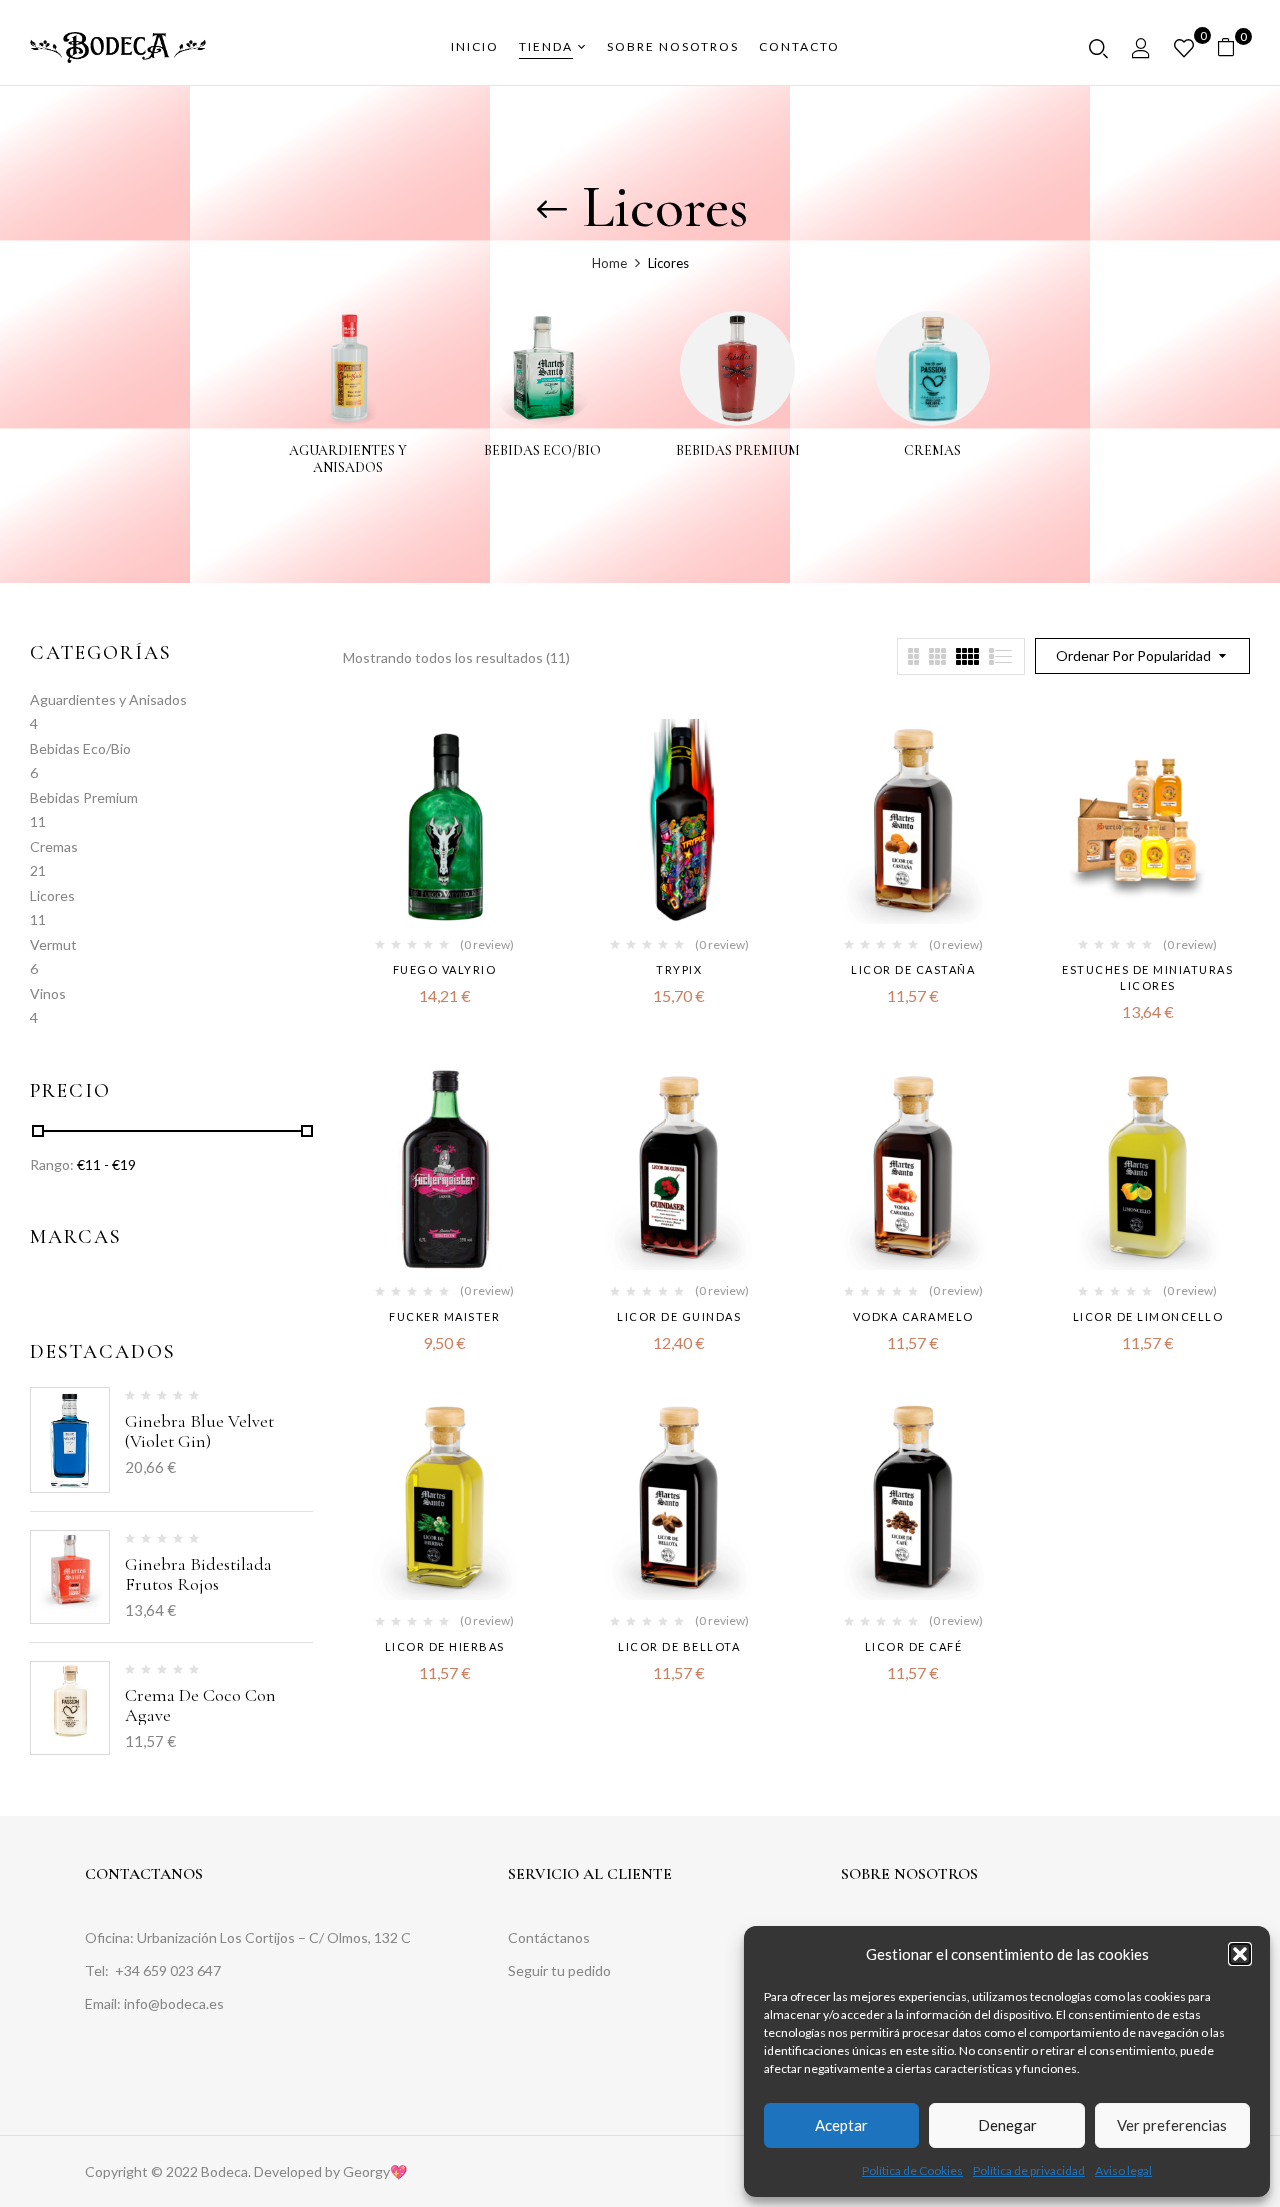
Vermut (53, 944)
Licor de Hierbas (445, 1646)
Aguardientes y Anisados (348, 459)
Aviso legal (1123, 2170)
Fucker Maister (444, 1316)
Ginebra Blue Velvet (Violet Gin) (199, 1431)
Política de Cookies (912, 2170)
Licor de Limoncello (1148, 1316)
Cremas (932, 451)
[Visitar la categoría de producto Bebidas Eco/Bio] (542, 368)
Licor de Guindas (679, 1316)
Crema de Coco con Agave (200, 1705)
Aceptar (841, 2125)
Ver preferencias (1172, 2125)
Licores (52, 895)
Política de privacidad (1029, 2170)
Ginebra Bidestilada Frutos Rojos (198, 1574)
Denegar (1007, 2125)
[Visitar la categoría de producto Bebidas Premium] (737, 368)
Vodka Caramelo (913, 1316)
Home (609, 263)
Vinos (48, 993)
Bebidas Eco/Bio (542, 451)
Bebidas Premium (738, 451)
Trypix (679, 969)
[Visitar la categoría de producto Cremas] (932, 368)
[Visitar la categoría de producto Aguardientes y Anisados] (347, 368)
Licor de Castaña (913, 969)
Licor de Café (914, 1646)
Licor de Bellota (679, 1646)
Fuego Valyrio (445, 969)
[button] (1240, 1954)
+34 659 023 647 (169, 1970)
